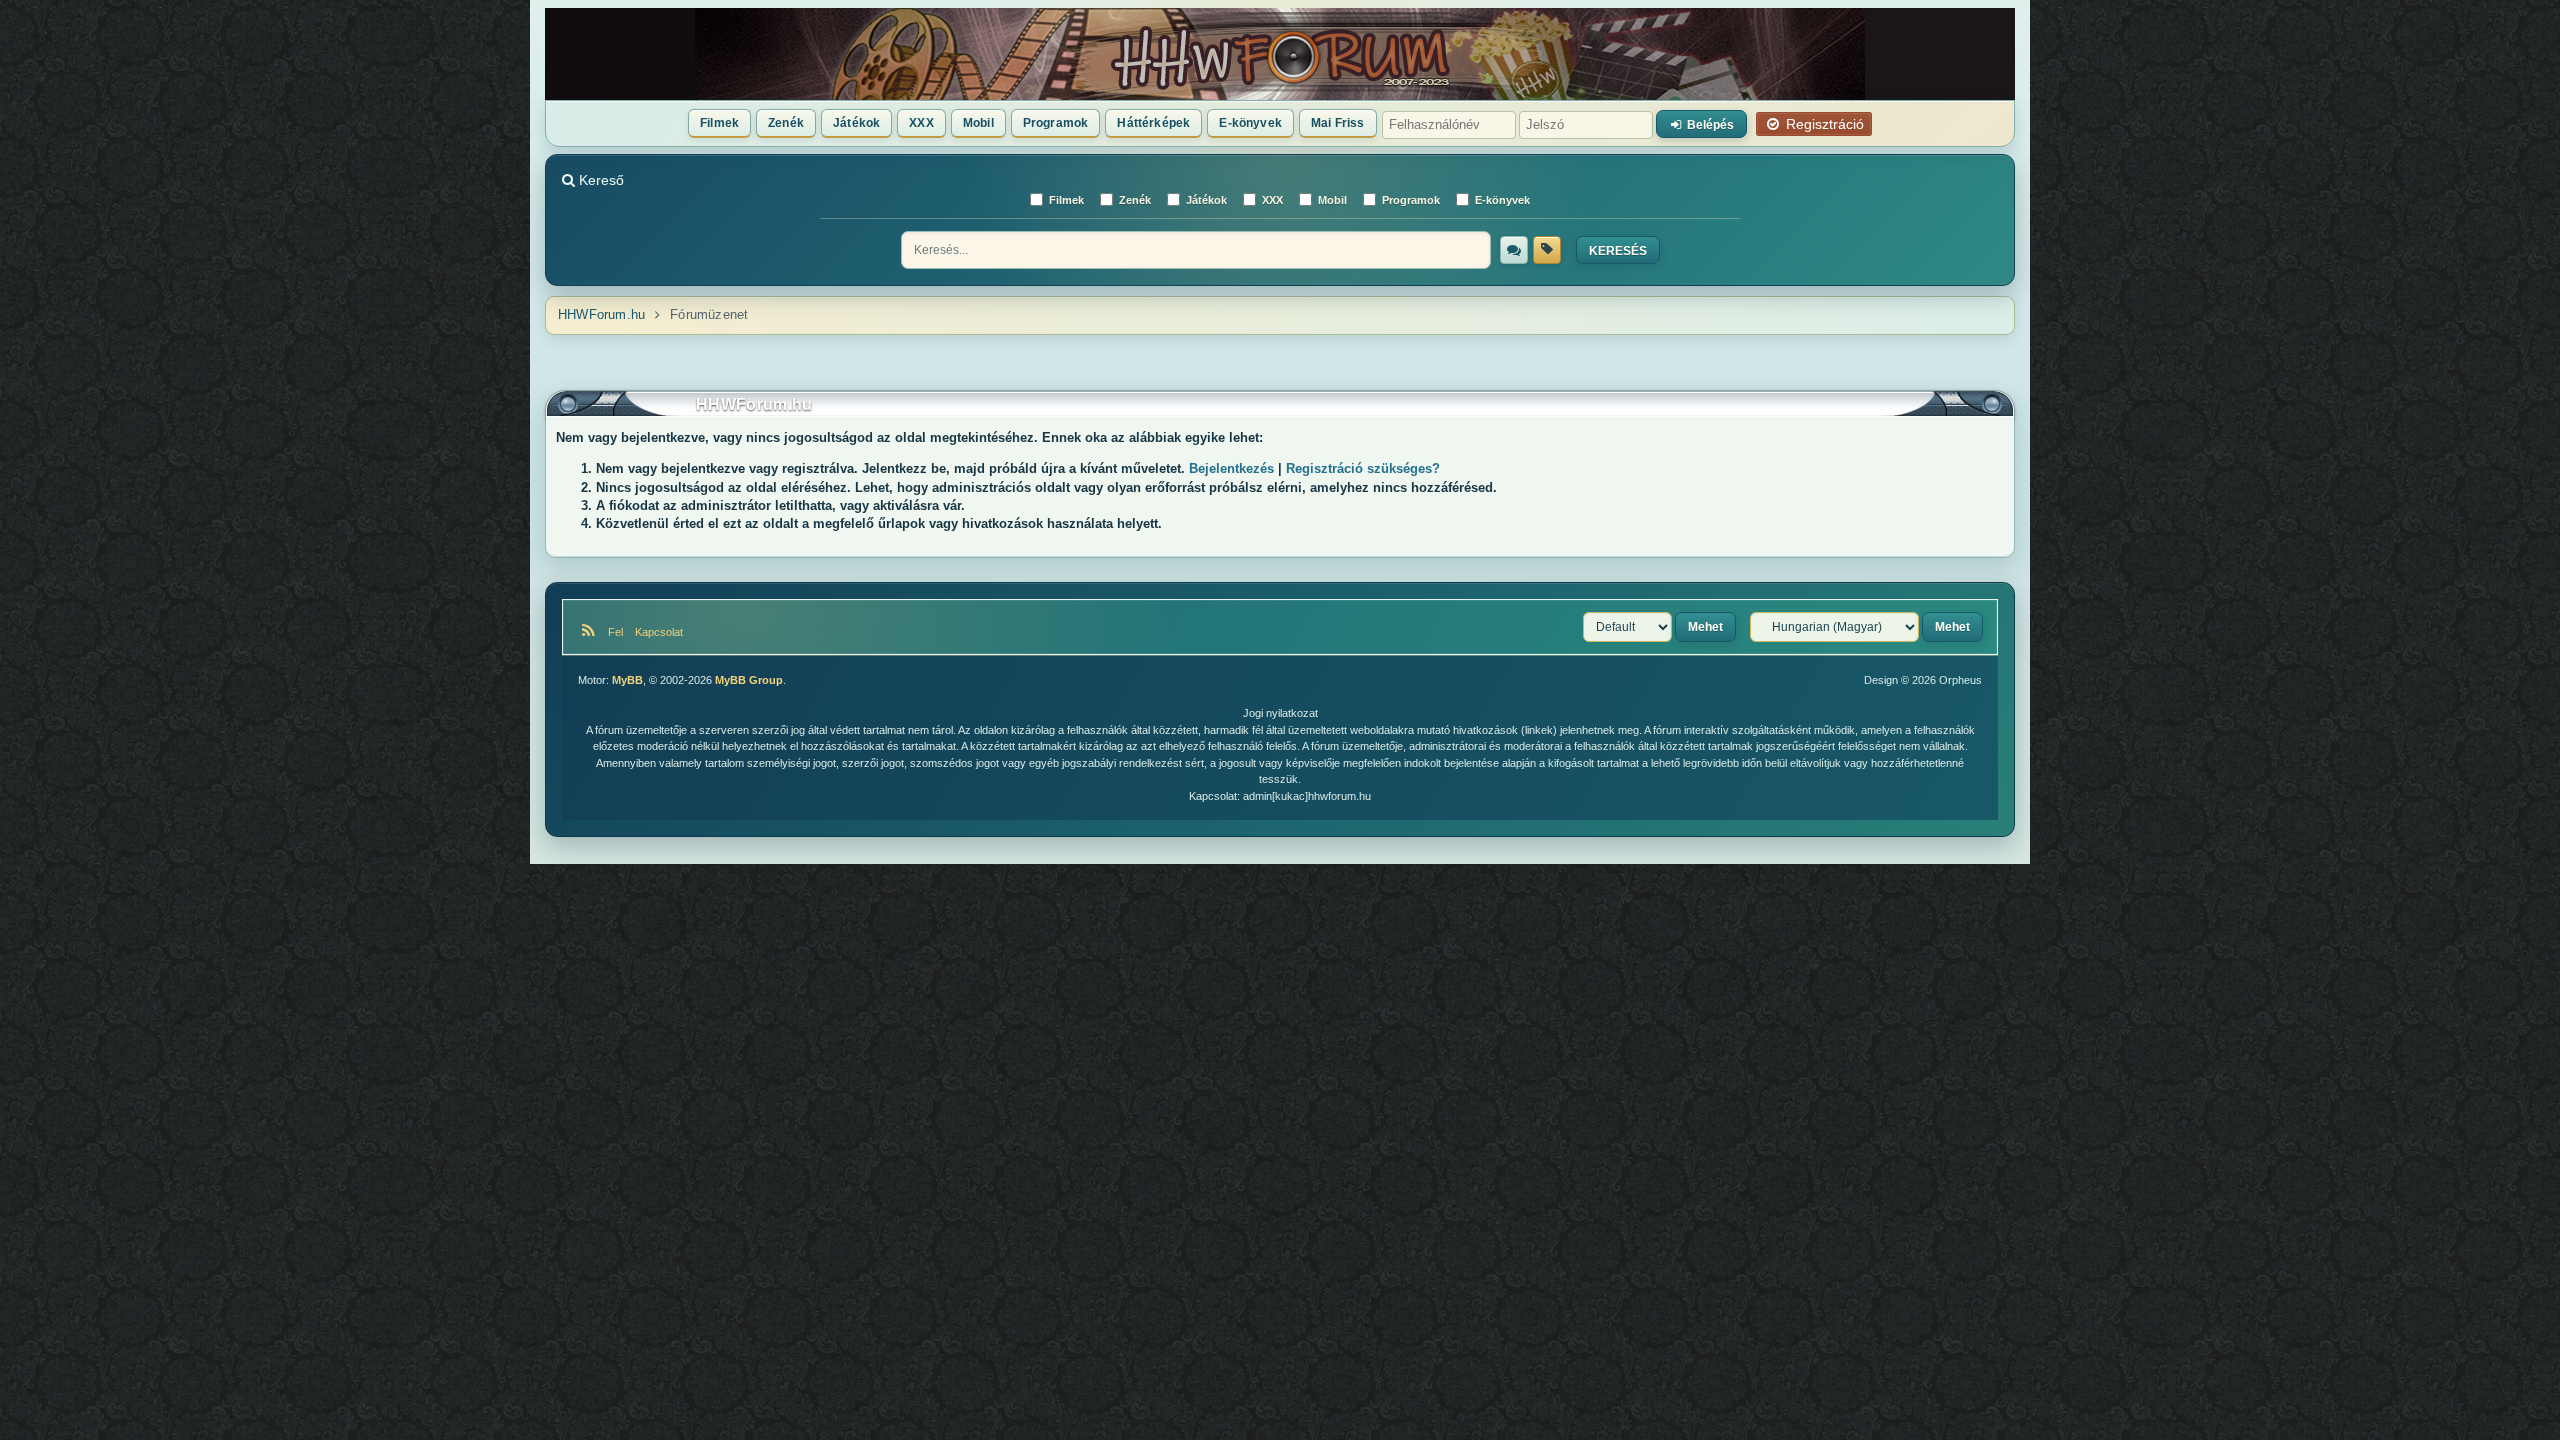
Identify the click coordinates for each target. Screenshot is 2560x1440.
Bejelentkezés (1231, 468)
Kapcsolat (657, 632)
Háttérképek (1153, 123)
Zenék (786, 123)
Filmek (719, 123)
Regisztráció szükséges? (1363, 468)
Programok (1056, 123)
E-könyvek (1250, 123)
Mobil (978, 123)
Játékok (856, 123)
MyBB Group (749, 680)
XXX (921, 123)
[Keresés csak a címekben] (1547, 250)
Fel (618, 632)
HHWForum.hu (601, 314)
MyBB (627, 680)
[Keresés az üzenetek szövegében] (1514, 250)
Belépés (1709, 125)
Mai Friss (1338, 123)
